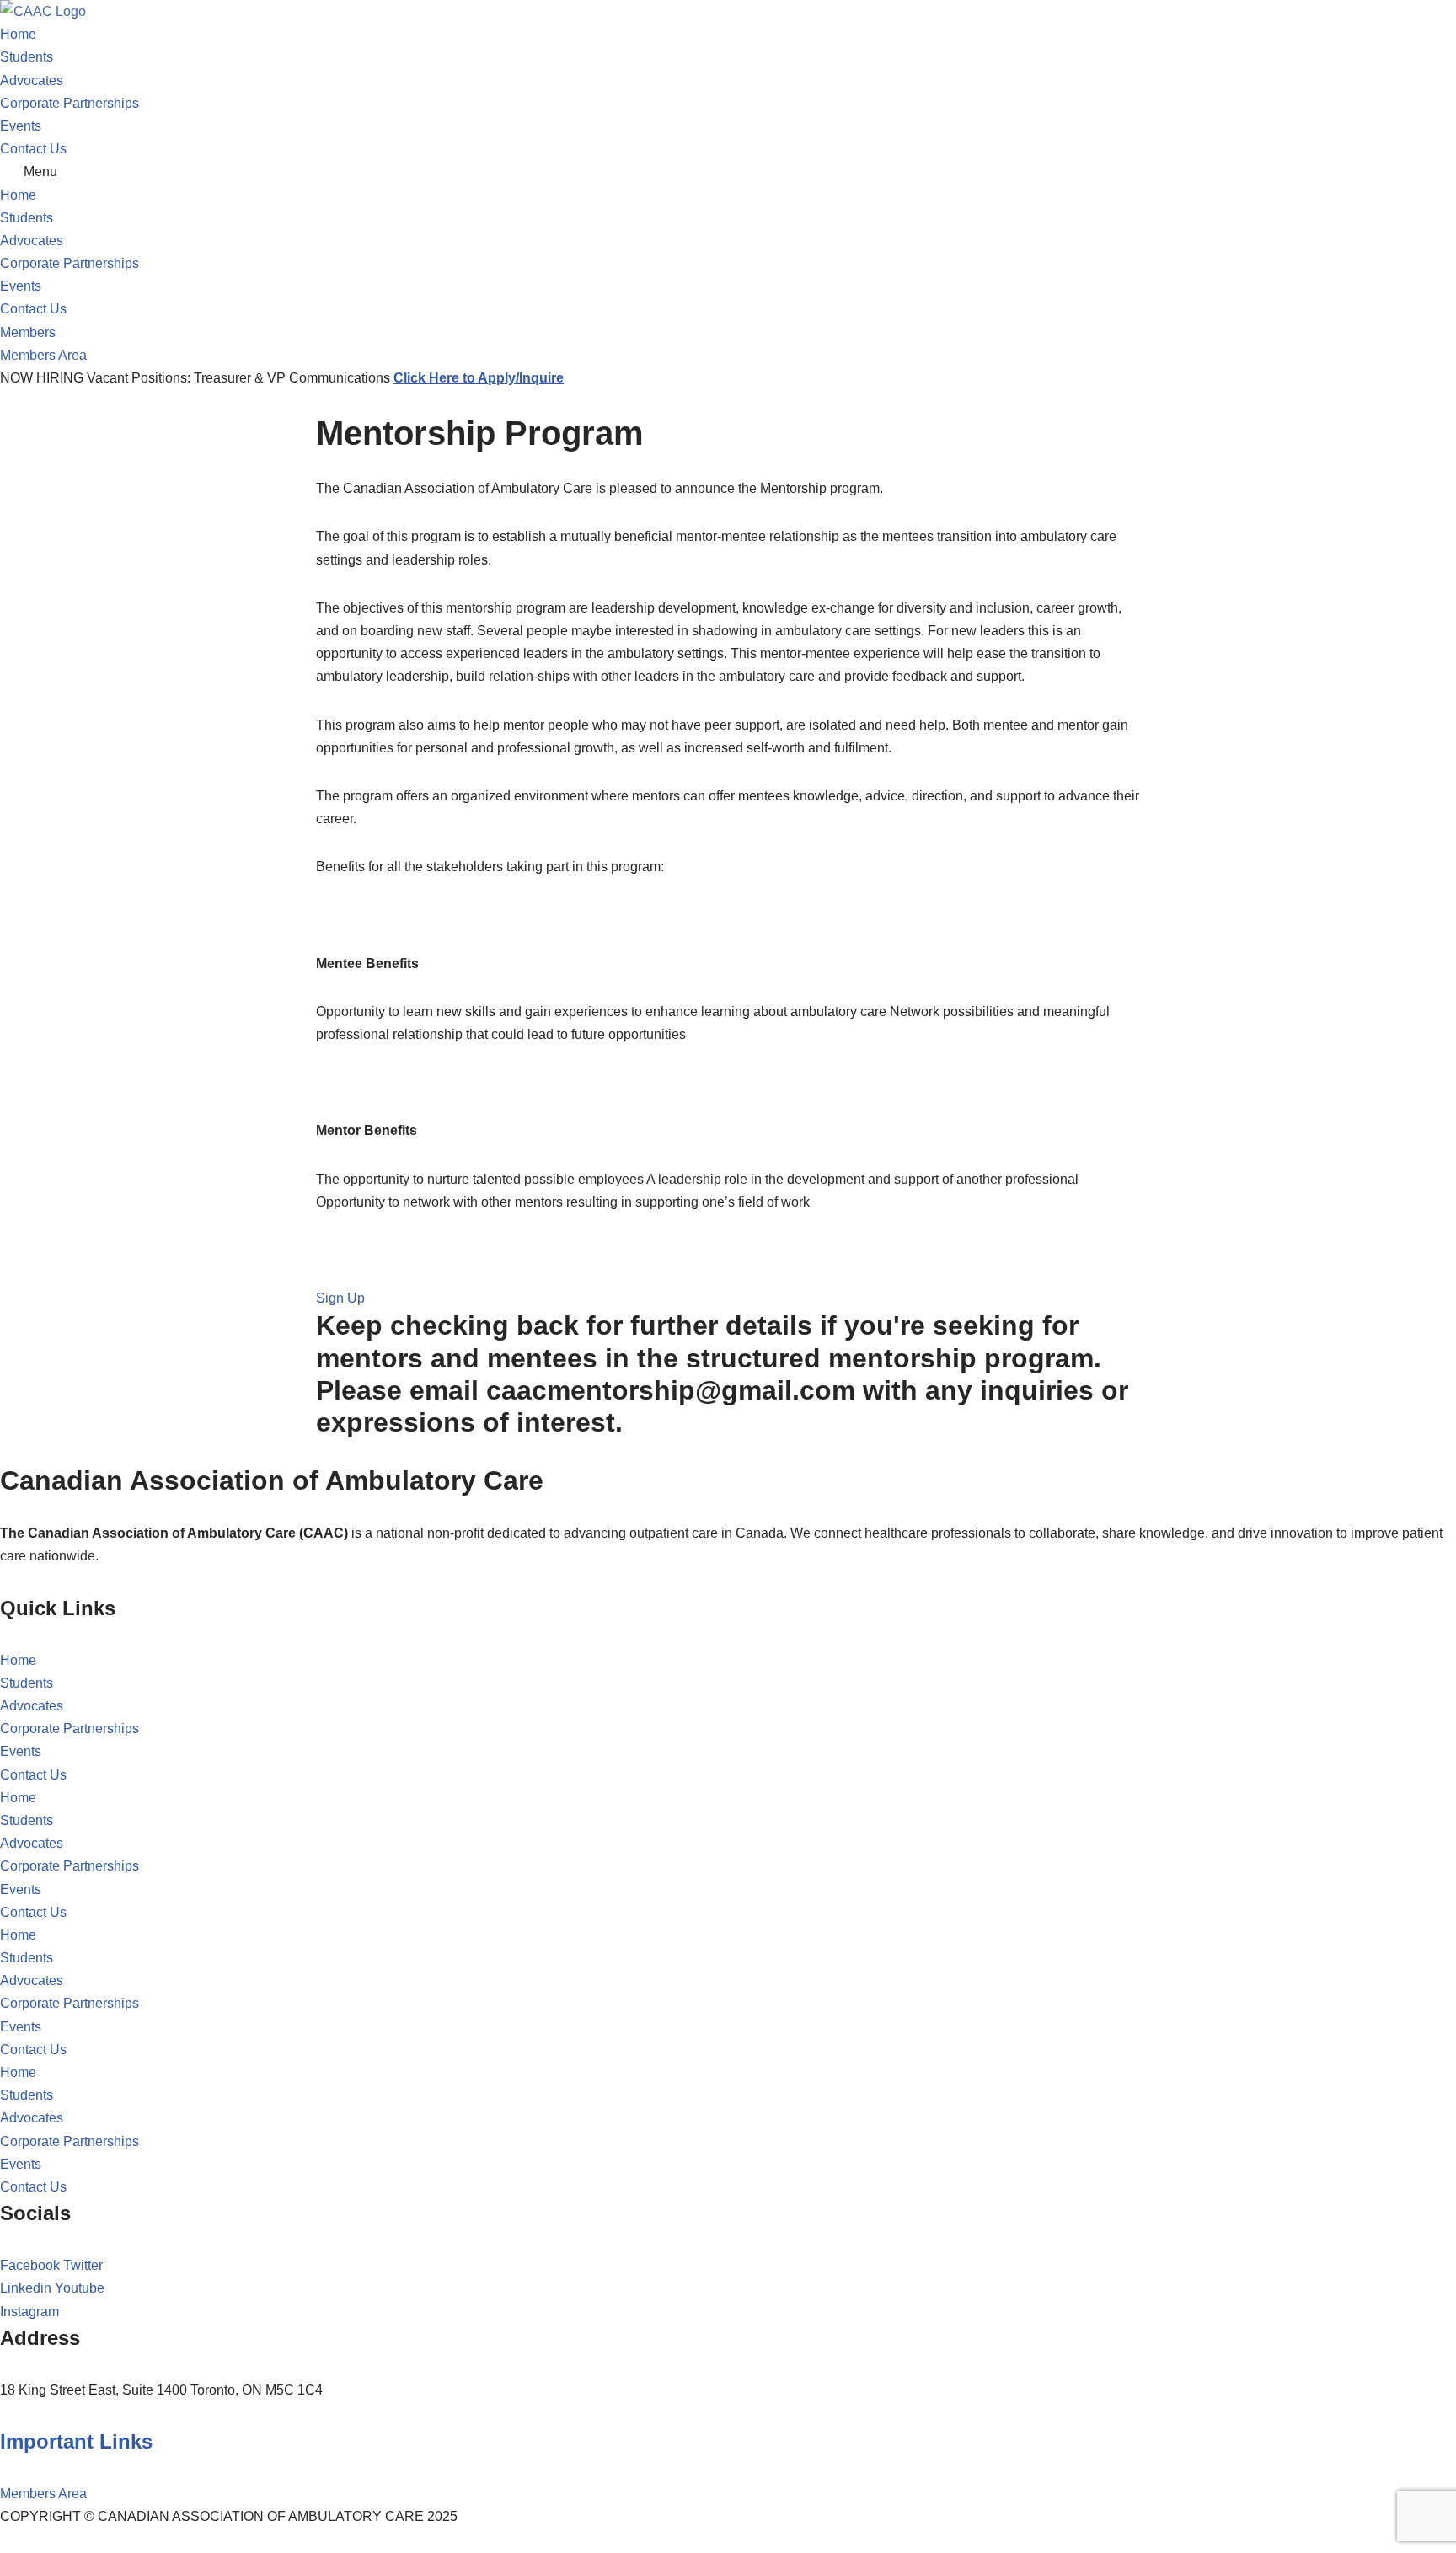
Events (21, 126)
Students (27, 57)
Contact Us (33, 149)
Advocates (32, 80)
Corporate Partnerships (70, 103)
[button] (728, 171)
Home (18, 34)
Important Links (76, 2441)
